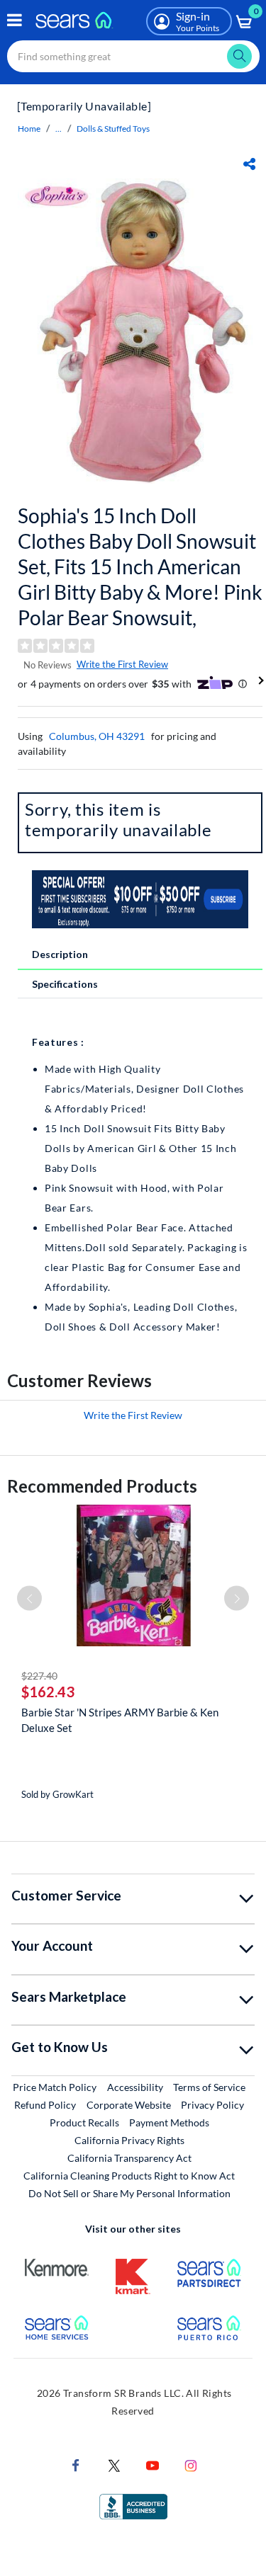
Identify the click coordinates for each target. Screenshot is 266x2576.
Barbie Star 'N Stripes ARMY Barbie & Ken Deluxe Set (120, 1720)
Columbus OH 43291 (97, 736)
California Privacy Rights (129, 2140)
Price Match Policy (55, 2087)
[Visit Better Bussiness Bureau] (133, 2505)
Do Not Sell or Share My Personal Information (129, 2193)
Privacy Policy (212, 2105)
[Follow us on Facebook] (76, 2464)
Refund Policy (45, 2105)
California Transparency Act (129, 2158)
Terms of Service (209, 2087)
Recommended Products (102, 1486)
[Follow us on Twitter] (114, 2464)
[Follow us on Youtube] (153, 2464)
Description (60, 954)
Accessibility (135, 2087)
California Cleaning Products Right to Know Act (129, 2176)
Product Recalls (84, 2122)
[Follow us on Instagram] (191, 2464)
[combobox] (133, 56)
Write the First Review (122, 664)
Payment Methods (169, 2122)
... (59, 129)
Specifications (65, 984)
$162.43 (48, 1692)
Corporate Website (129, 2104)
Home (29, 129)
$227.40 (39, 1676)
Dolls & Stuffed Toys (113, 129)
